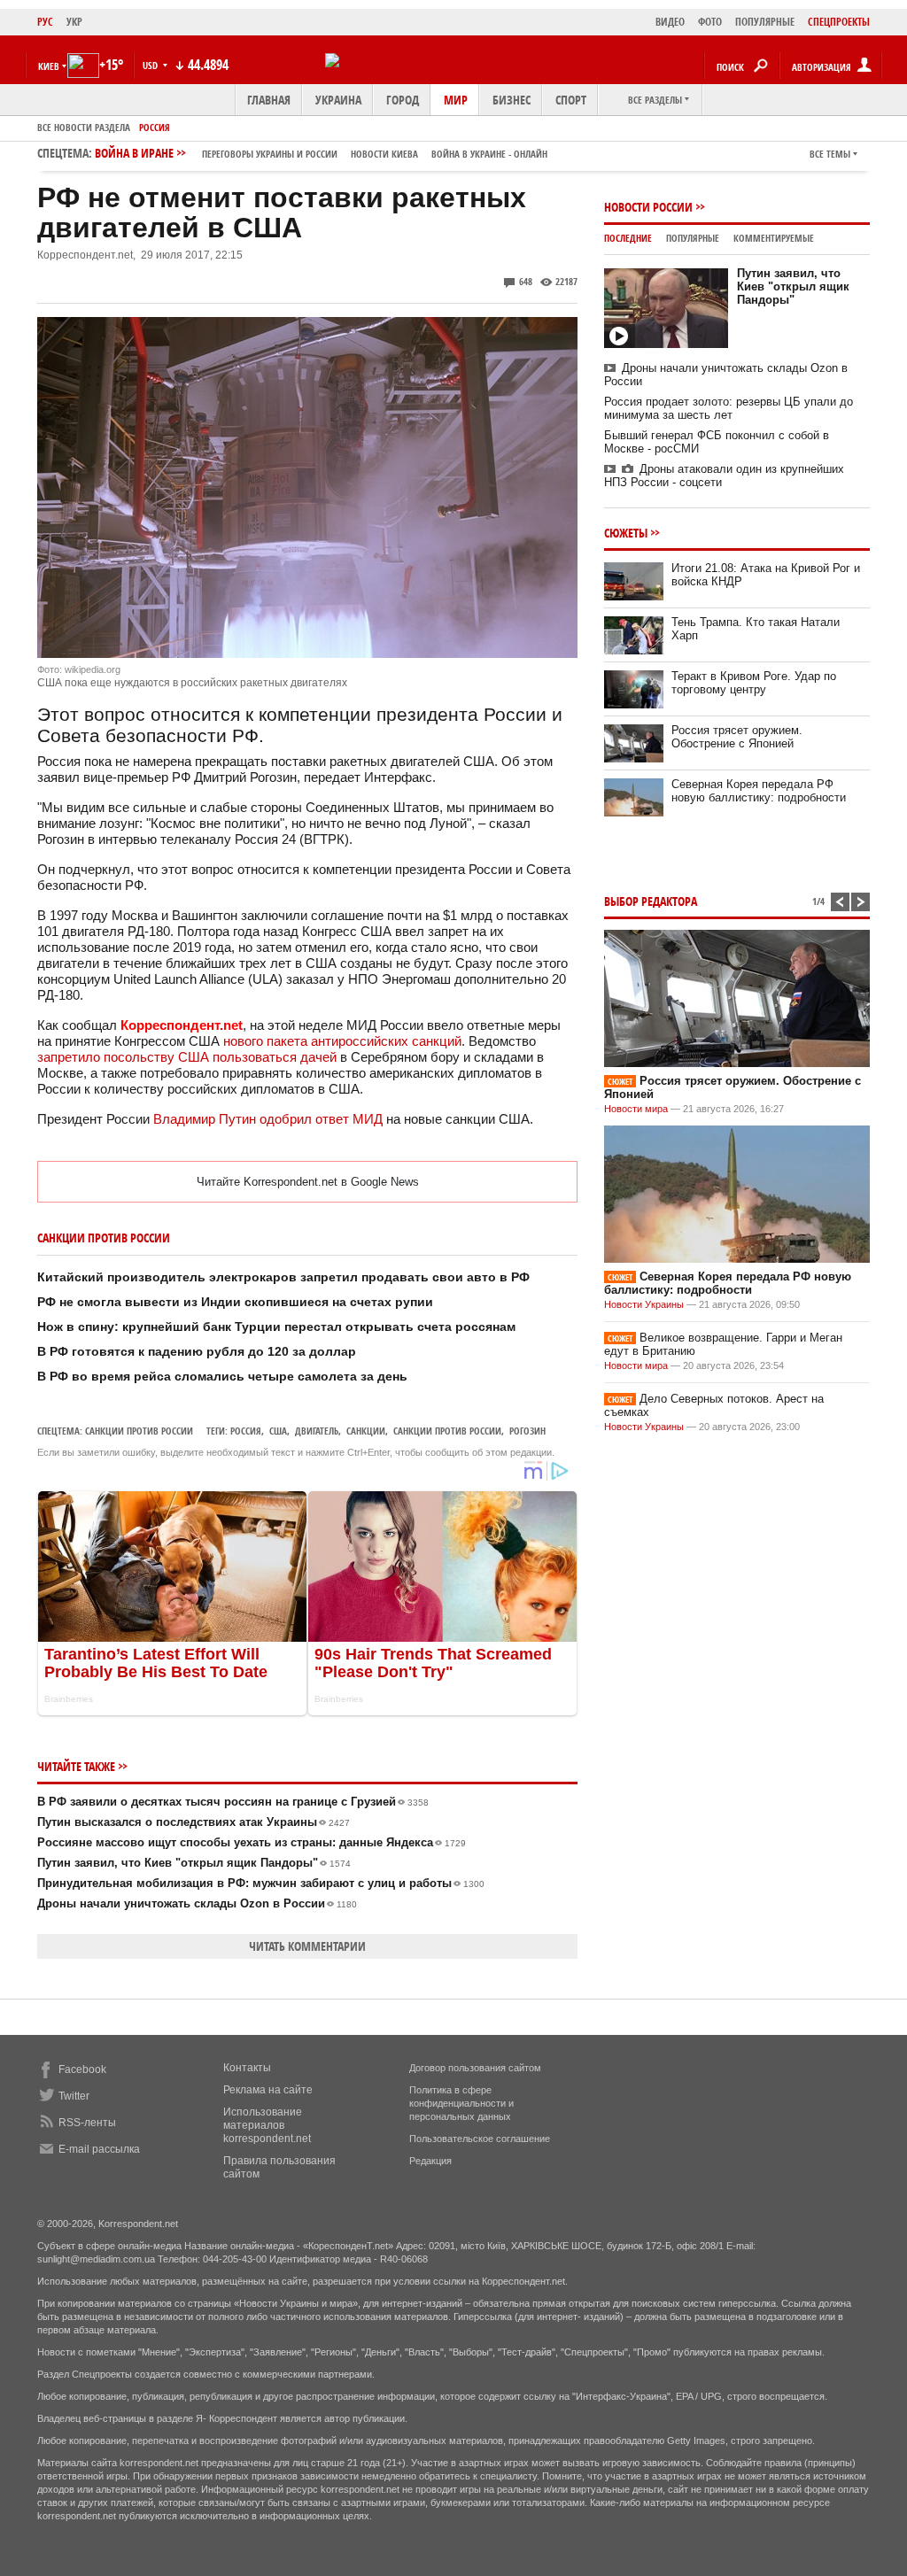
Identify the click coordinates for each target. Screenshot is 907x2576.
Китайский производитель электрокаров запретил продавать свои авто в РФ (283, 1277)
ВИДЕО (670, 22)
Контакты (247, 2068)
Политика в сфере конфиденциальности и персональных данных (461, 2103)
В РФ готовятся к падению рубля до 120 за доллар (197, 1351)
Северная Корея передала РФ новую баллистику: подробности (759, 791)
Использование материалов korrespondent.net (267, 2125)
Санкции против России (139, 1431)
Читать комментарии (307, 1946)
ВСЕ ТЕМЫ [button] (830, 154)
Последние (628, 238)
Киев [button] (49, 66)
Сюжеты (626, 533)
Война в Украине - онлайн (489, 154)
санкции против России (447, 1431)
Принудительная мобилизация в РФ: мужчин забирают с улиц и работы (261, 1883)
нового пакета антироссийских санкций (342, 1041)
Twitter (74, 2096)
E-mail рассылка (99, 2149)
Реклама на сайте (268, 2090)
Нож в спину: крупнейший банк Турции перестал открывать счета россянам (276, 1327)
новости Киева (384, 154)
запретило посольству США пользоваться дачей (187, 1057)
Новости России (648, 207)
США (278, 1431)
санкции (366, 1431)
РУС (45, 22)
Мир (456, 100)
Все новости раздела (84, 127)
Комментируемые (774, 238)
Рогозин (527, 1431)
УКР (74, 22)
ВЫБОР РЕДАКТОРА (651, 901)
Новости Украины (644, 1304)
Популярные (693, 238)
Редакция (430, 2161)
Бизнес (512, 100)
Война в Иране (321, 153)
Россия (155, 127)
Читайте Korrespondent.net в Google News (308, 1182)
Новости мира (636, 1109)
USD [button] (151, 65)
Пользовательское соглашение (480, 2139)
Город (403, 100)
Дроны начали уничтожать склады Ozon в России (197, 1903)
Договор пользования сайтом (475, 2068)
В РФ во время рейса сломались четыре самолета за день (222, 1376)
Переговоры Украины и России (270, 154)
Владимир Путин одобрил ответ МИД (268, 1119)
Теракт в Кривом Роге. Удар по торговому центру (754, 683)
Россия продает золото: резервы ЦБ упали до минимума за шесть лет (729, 408)
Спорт (571, 100)
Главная (269, 100)
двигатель (317, 1431)
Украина (338, 100)
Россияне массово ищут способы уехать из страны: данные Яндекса (252, 1842)
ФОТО (710, 22)
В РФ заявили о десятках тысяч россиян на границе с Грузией (233, 1802)
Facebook (82, 2069)
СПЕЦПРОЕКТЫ (839, 22)
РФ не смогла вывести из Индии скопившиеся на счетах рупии (235, 1302)
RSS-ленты (87, 2123)
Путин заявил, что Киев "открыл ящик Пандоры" (194, 1863)
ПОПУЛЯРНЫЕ (765, 22)
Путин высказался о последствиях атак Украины (194, 1822)
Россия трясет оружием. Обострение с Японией (737, 737)
